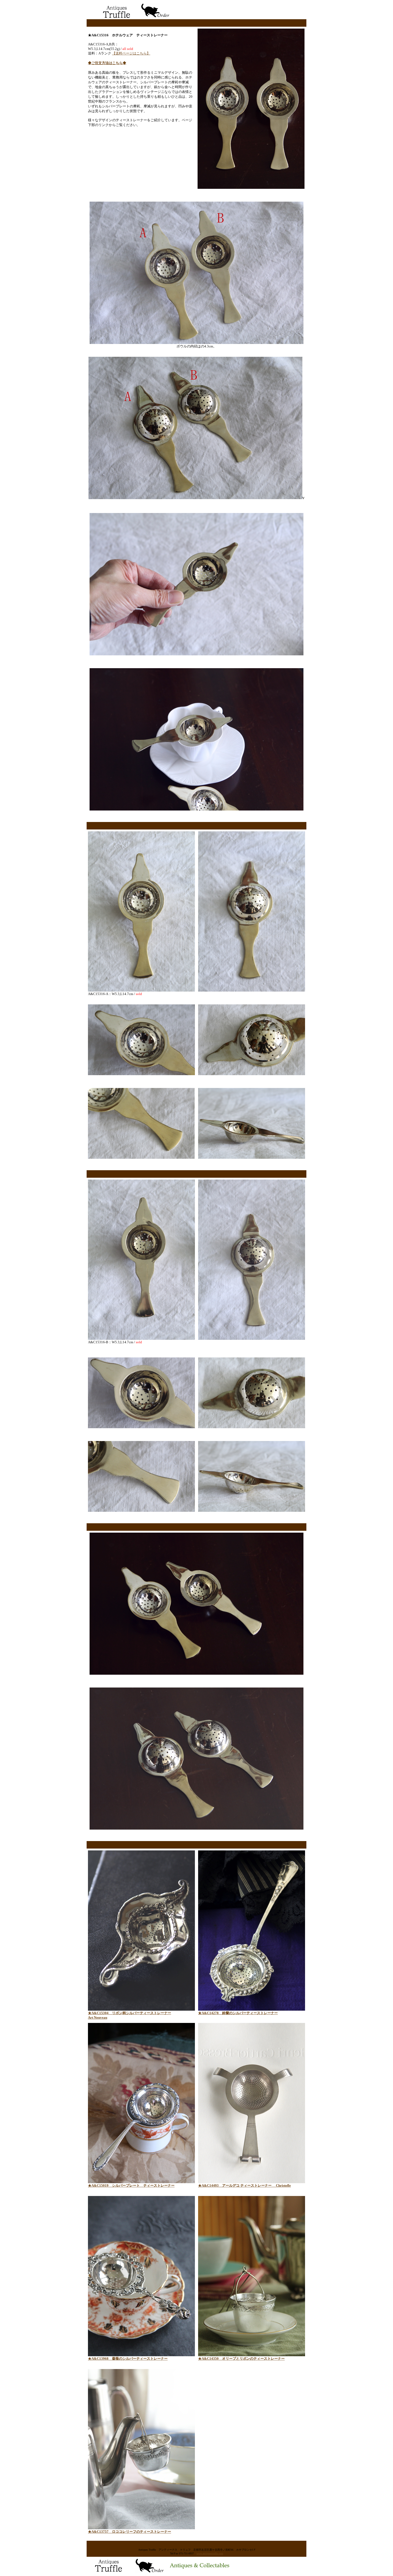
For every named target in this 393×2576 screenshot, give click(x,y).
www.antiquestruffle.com (210, 2553)
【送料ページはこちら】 (131, 53)
